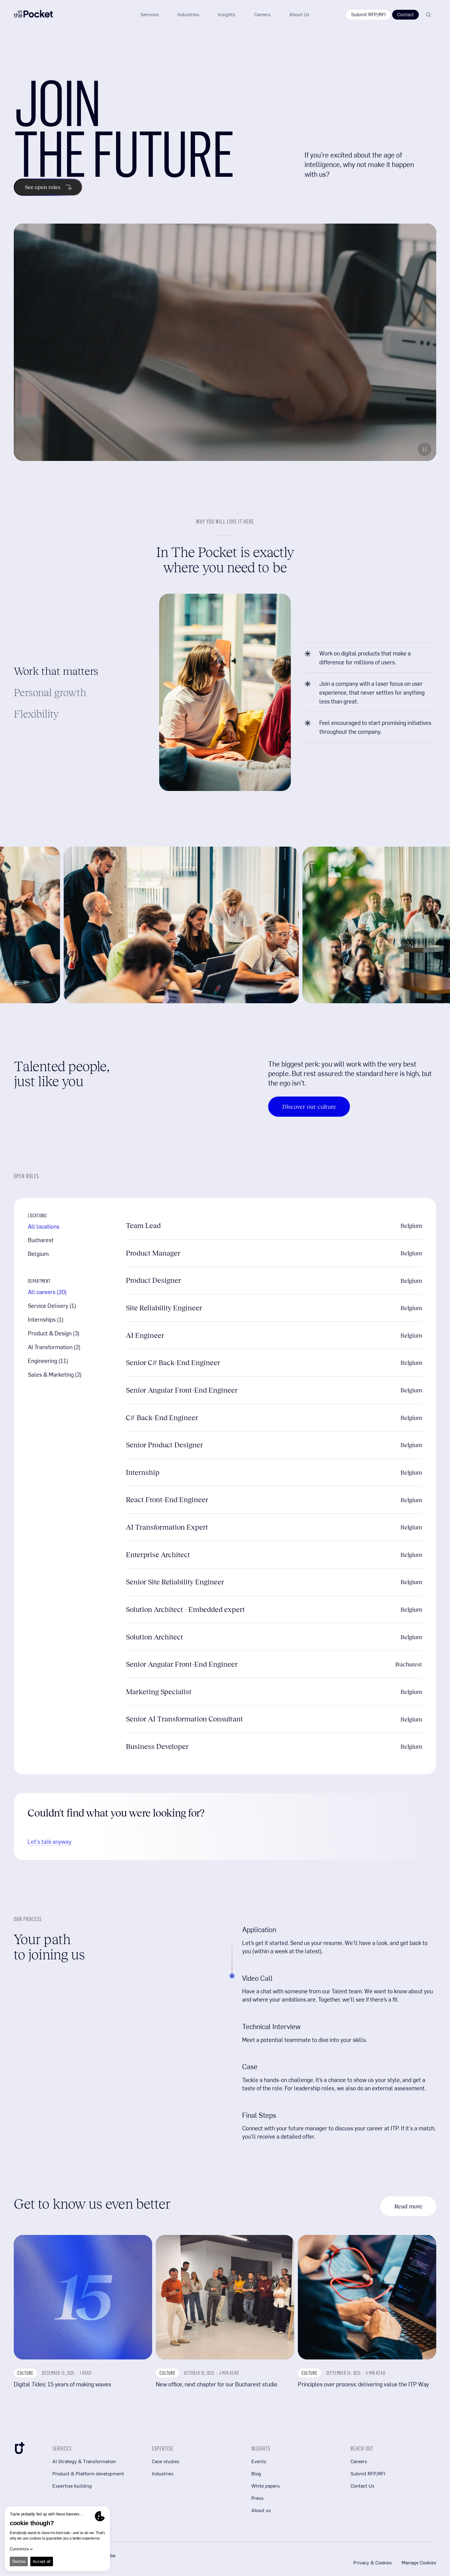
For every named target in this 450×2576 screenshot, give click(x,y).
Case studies (166, 2461)
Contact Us (362, 2486)
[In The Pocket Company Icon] (19, 2449)
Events (259, 2461)
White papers (266, 2486)
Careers (359, 2461)
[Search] (428, 15)
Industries (163, 2473)
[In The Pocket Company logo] (33, 15)
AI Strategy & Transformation (84, 2461)
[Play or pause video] (425, 449)
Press (257, 2498)
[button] (227, 15)
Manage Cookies (419, 2563)
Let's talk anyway (49, 1841)
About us (261, 2510)
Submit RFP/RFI (368, 14)
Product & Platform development (88, 2473)
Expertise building (72, 2486)
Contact (405, 14)
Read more (408, 2206)
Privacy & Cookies (373, 2563)
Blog (256, 2473)
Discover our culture (309, 1107)
